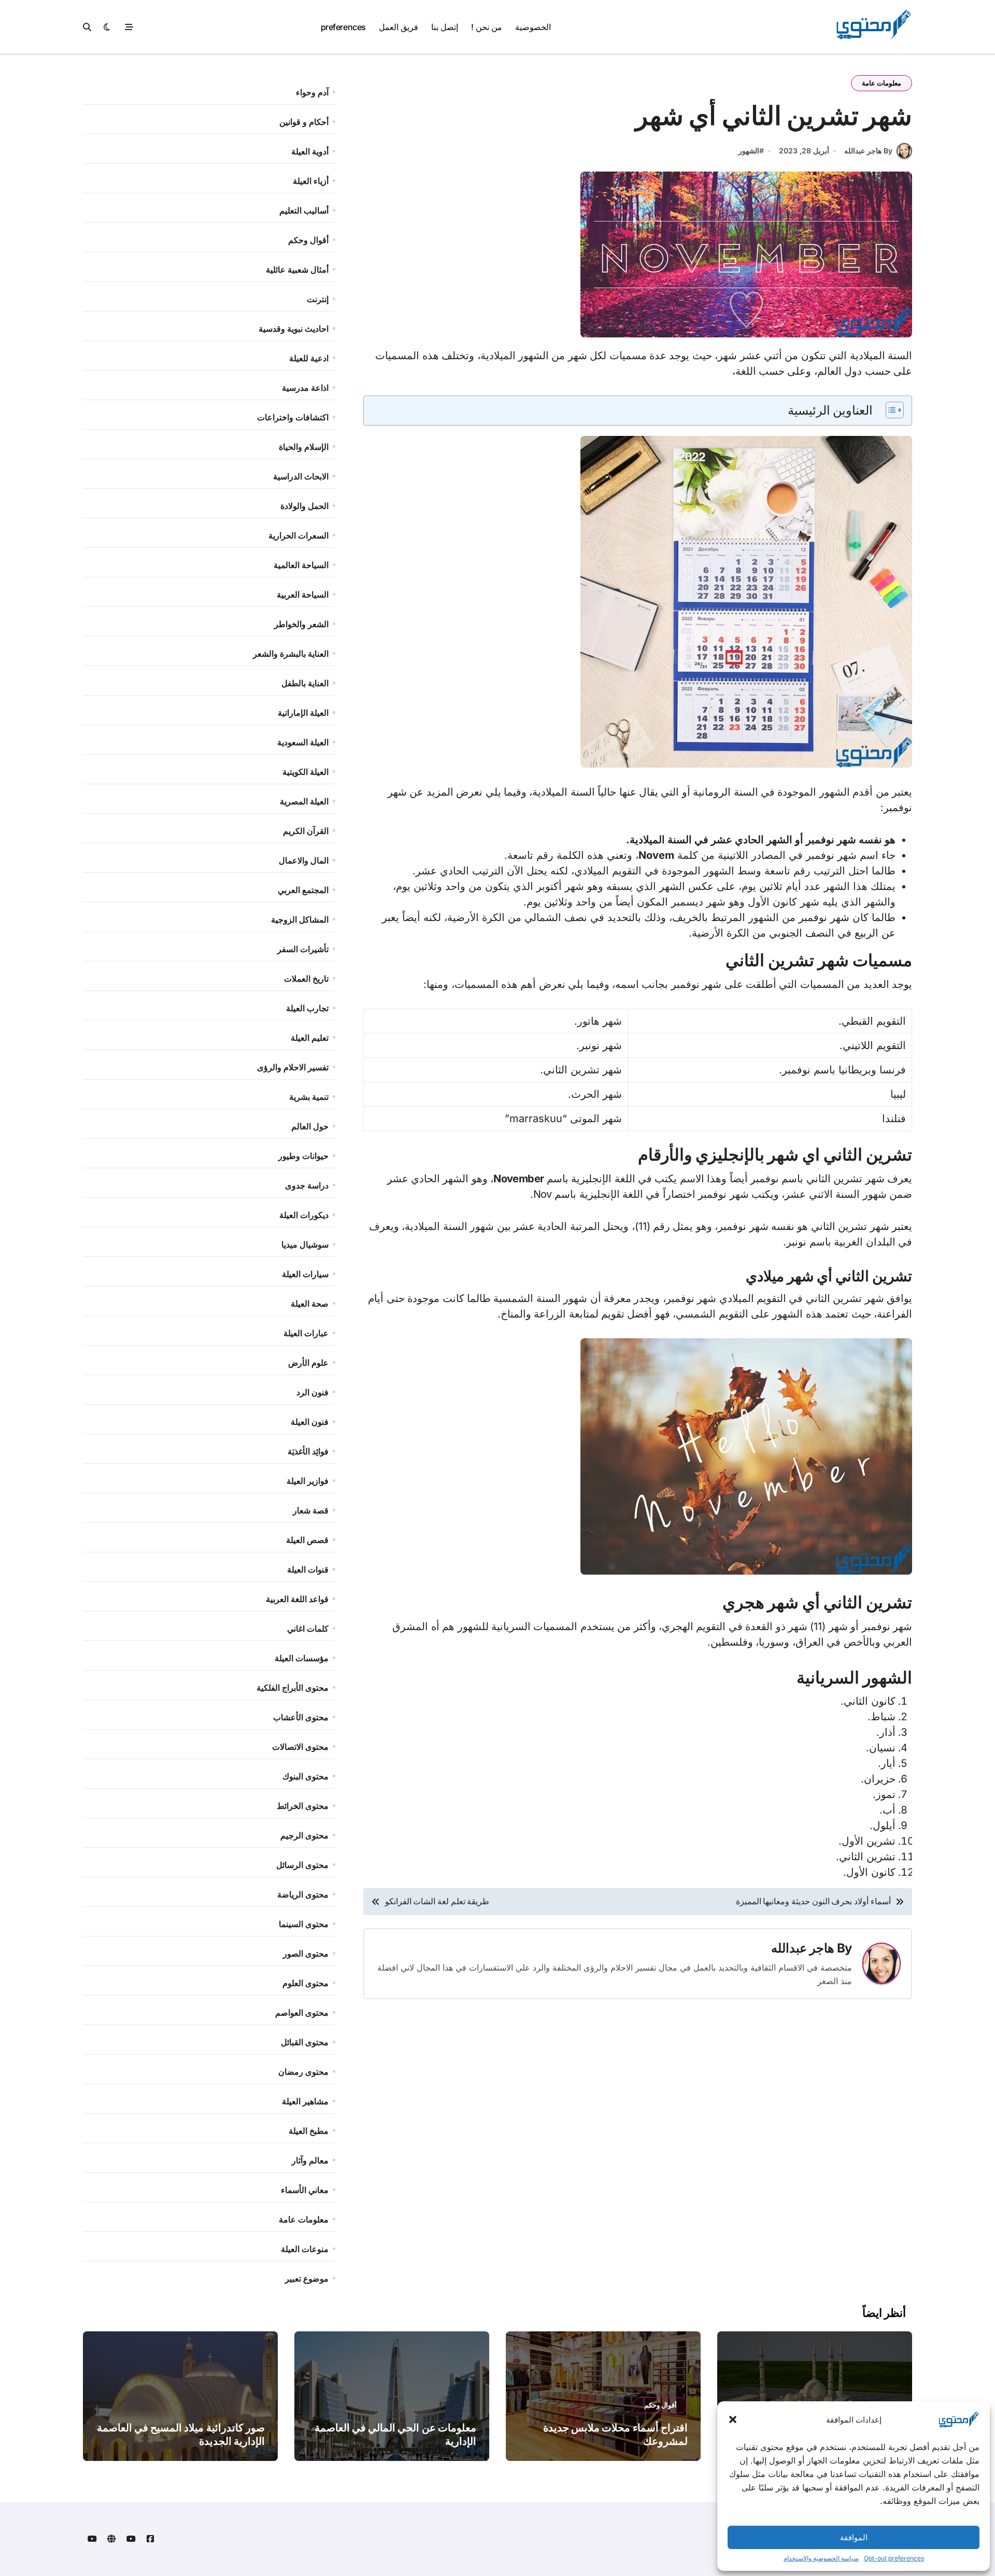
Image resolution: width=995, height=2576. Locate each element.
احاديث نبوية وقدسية (294, 329)
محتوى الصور (306, 1954)
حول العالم (310, 1126)
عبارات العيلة (306, 1333)
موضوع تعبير (307, 2278)
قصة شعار (311, 1510)
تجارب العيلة (307, 1008)
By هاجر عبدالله (868, 151)
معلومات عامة (882, 83)
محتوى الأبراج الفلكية (293, 1688)
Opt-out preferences (894, 2558)
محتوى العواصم (302, 2013)
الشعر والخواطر (301, 624)
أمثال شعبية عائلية (297, 270)
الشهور (749, 151)
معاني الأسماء (305, 2190)
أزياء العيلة (311, 181)
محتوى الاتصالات (300, 1747)
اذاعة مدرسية (305, 388)
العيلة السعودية (303, 742)
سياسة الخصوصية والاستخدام (821, 2558)
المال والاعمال (304, 860)
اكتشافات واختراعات (293, 417)
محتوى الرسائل (302, 1865)
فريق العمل (399, 27)
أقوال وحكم (308, 240)
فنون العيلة (310, 1422)
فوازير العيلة (308, 1481)
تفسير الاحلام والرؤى (293, 1067)
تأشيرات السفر (303, 949)
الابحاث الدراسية (301, 476)
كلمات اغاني (308, 1629)
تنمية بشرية (309, 1097)
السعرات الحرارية (298, 535)
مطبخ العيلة (309, 2131)
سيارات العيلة (305, 1274)
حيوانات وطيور (303, 1156)
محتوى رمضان (303, 2072)
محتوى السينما (304, 1924)
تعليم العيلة (310, 1038)
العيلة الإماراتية (303, 713)
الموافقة (854, 2537)
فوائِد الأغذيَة (308, 1451)
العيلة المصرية (304, 801)
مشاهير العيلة (305, 2101)
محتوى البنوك (305, 1776)
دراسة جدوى (307, 1185)
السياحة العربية (303, 595)
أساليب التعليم (304, 210)
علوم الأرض (308, 1363)
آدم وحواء (312, 92)
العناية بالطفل (305, 683)
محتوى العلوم (305, 1983)
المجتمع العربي (303, 890)
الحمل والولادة (304, 506)
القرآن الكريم (306, 831)
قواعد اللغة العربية (297, 1599)
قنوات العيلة (308, 1569)
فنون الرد (312, 1392)
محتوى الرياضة (303, 1894)
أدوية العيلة (310, 151)
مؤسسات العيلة (302, 1658)
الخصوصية (533, 27)
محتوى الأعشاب (301, 1717)
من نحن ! (486, 27)
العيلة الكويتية (305, 772)
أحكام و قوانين (304, 122)
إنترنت (318, 299)
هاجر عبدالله (803, 1948)
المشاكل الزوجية (300, 919)
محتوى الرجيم (304, 1835)
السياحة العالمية (301, 565)
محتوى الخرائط (303, 1806)
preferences (343, 27)
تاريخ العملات (306, 979)
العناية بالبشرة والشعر (291, 654)
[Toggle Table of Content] (890, 410)
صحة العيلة (310, 1304)
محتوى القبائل (305, 2042)
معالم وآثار (310, 2160)
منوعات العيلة (305, 2249)
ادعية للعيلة (309, 358)
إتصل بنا (445, 27)
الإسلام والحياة (304, 447)
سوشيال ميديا (305, 1244)
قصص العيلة (307, 1540)
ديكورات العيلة (304, 1215)
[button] (733, 2419)
